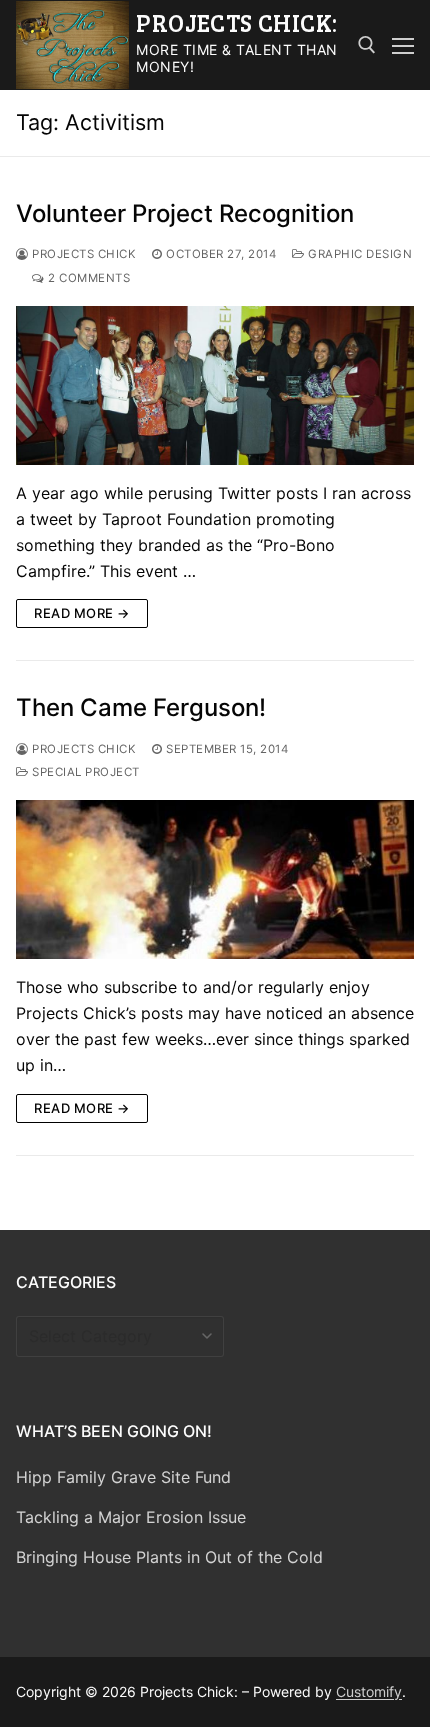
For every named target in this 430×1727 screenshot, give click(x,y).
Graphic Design (358, 254)
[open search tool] (367, 45)
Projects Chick (82, 254)
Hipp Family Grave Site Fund (123, 1477)
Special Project (84, 772)
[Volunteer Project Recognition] (215, 385)
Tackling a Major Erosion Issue (131, 1517)
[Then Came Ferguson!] (215, 879)
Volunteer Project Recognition (185, 213)
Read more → (82, 613)
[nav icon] (403, 45)
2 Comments (87, 278)
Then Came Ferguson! (141, 707)
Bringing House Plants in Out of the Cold (169, 1557)
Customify (369, 1691)
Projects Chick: (236, 22)
